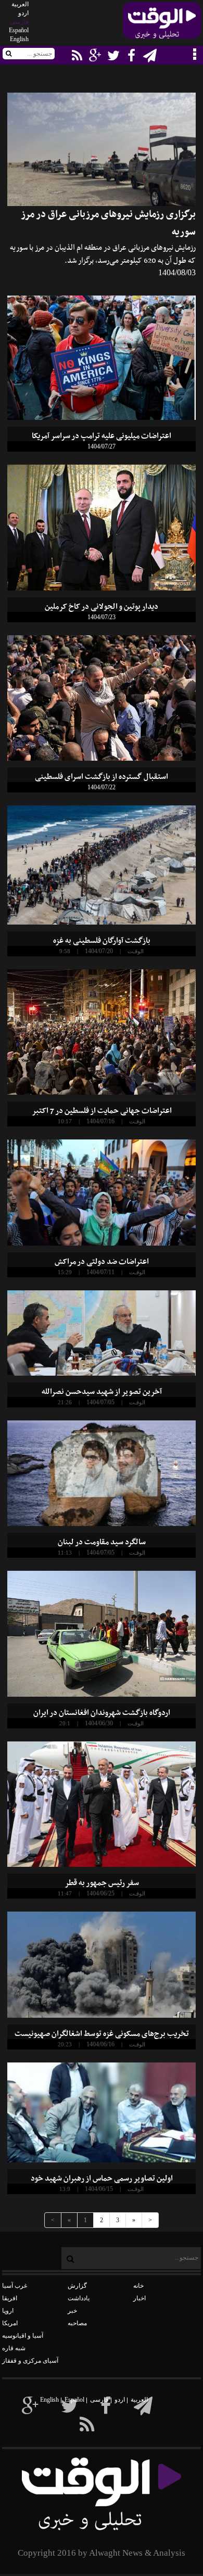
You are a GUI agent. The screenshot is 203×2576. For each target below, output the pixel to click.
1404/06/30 (99, 1723)
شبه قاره (14, 2348)
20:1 (65, 1723)
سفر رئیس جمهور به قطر (102, 1883)
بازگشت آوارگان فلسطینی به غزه (102, 941)
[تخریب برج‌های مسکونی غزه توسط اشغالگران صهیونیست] (102, 1965)
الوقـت (136, 951)
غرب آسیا (15, 2286)
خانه (138, 2286)
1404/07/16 (100, 1121)
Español (19, 30)
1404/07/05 (100, 1402)
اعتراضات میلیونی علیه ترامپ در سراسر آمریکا (102, 436)
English (19, 39)
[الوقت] (162, 23)
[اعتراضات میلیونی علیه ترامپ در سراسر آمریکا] (102, 358)
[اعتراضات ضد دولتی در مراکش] (102, 1193)
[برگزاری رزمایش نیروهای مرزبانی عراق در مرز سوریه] (102, 149)
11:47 (65, 1893)
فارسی (19, 22)
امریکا (10, 2323)
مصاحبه (77, 2323)
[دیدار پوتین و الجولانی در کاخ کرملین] (102, 527)
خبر (72, 2311)
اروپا (8, 2311)
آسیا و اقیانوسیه (23, 2336)
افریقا (10, 2298)
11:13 (65, 1553)
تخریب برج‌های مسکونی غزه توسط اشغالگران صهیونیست (102, 2034)
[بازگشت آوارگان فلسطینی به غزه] (102, 865)
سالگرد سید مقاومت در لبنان (102, 1542)
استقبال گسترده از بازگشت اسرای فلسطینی (102, 777)
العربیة (20, 4)
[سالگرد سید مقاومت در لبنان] (102, 1473)
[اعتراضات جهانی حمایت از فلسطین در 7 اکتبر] (102, 1032)
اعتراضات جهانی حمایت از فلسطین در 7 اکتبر (102, 1111)
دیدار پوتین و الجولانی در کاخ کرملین (102, 607)
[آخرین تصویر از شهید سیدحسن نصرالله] (102, 1333)
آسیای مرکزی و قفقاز (30, 2361)
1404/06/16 (100, 2044)
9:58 (65, 951)
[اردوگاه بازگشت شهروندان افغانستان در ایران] (102, 1633)
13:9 (65, 2189)
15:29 (65, 1272)
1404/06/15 (99, 2189)
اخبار (139, 2298)
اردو (23, 13)
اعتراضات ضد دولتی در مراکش (102, 1262)
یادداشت (79, 2298)
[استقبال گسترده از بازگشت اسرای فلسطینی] (102, 698)
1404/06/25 (100, 1893)
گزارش (77, 2286)
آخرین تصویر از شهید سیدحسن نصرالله (102, 1392)
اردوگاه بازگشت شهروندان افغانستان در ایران (102, 1713)
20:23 (65, 2044)
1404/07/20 (99, 951)
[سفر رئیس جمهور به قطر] (102, 1804)
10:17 (65, 1121)
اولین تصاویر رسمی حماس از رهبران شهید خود (102, 2178)
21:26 (65, 1402)
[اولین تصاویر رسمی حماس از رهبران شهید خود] (102, 2112)
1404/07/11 (100, 1272)
